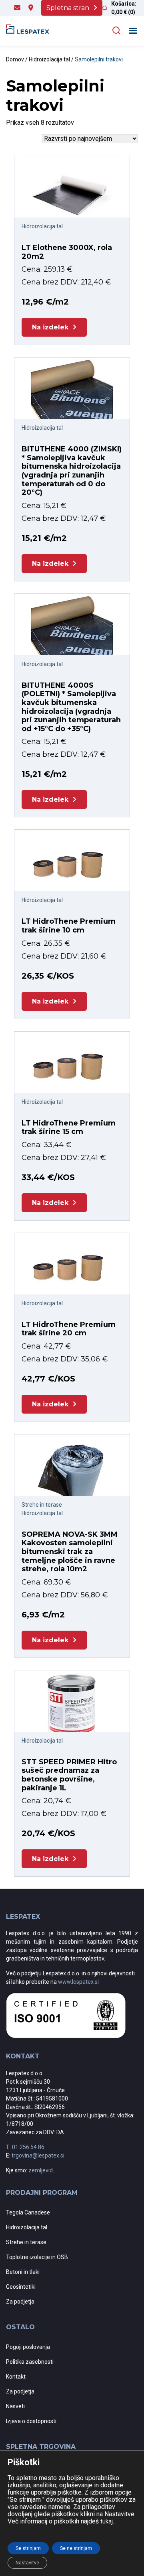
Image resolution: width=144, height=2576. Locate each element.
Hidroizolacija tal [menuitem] (27, 2227)
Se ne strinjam (76, 2548)
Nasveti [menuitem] (15, 2406)
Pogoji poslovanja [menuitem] (28, 2347)
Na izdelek (50, 327)
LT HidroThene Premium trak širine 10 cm (69, 926)
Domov (15, 59)
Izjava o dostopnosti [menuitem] (31, 2421)
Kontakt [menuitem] (16, 2377)
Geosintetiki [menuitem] (21, 2287)
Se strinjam (28, 2548)
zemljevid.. (42, 2170)
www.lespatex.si (78, 1982)
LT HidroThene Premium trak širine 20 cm (69, 1329)
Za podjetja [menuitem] (20, 2302)
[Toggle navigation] (133, 31)
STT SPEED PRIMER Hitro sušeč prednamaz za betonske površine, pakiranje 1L (69, 1775)
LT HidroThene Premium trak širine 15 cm (69, 1128)
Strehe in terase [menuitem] (26, 2242)
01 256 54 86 (28, 2147)
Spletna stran (68, 8)
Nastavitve (27, 2563)
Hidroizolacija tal (49, 59)
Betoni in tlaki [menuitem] (23, 2272)
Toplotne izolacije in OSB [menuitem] (37, 2257)
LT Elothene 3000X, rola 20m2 (67, 252)
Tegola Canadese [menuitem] (28, 2212)
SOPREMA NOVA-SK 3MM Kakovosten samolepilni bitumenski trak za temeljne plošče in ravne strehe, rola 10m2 (70, 1552)
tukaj (107, 2521)
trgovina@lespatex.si (38, 2155)
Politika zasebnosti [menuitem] (30, 2362)
